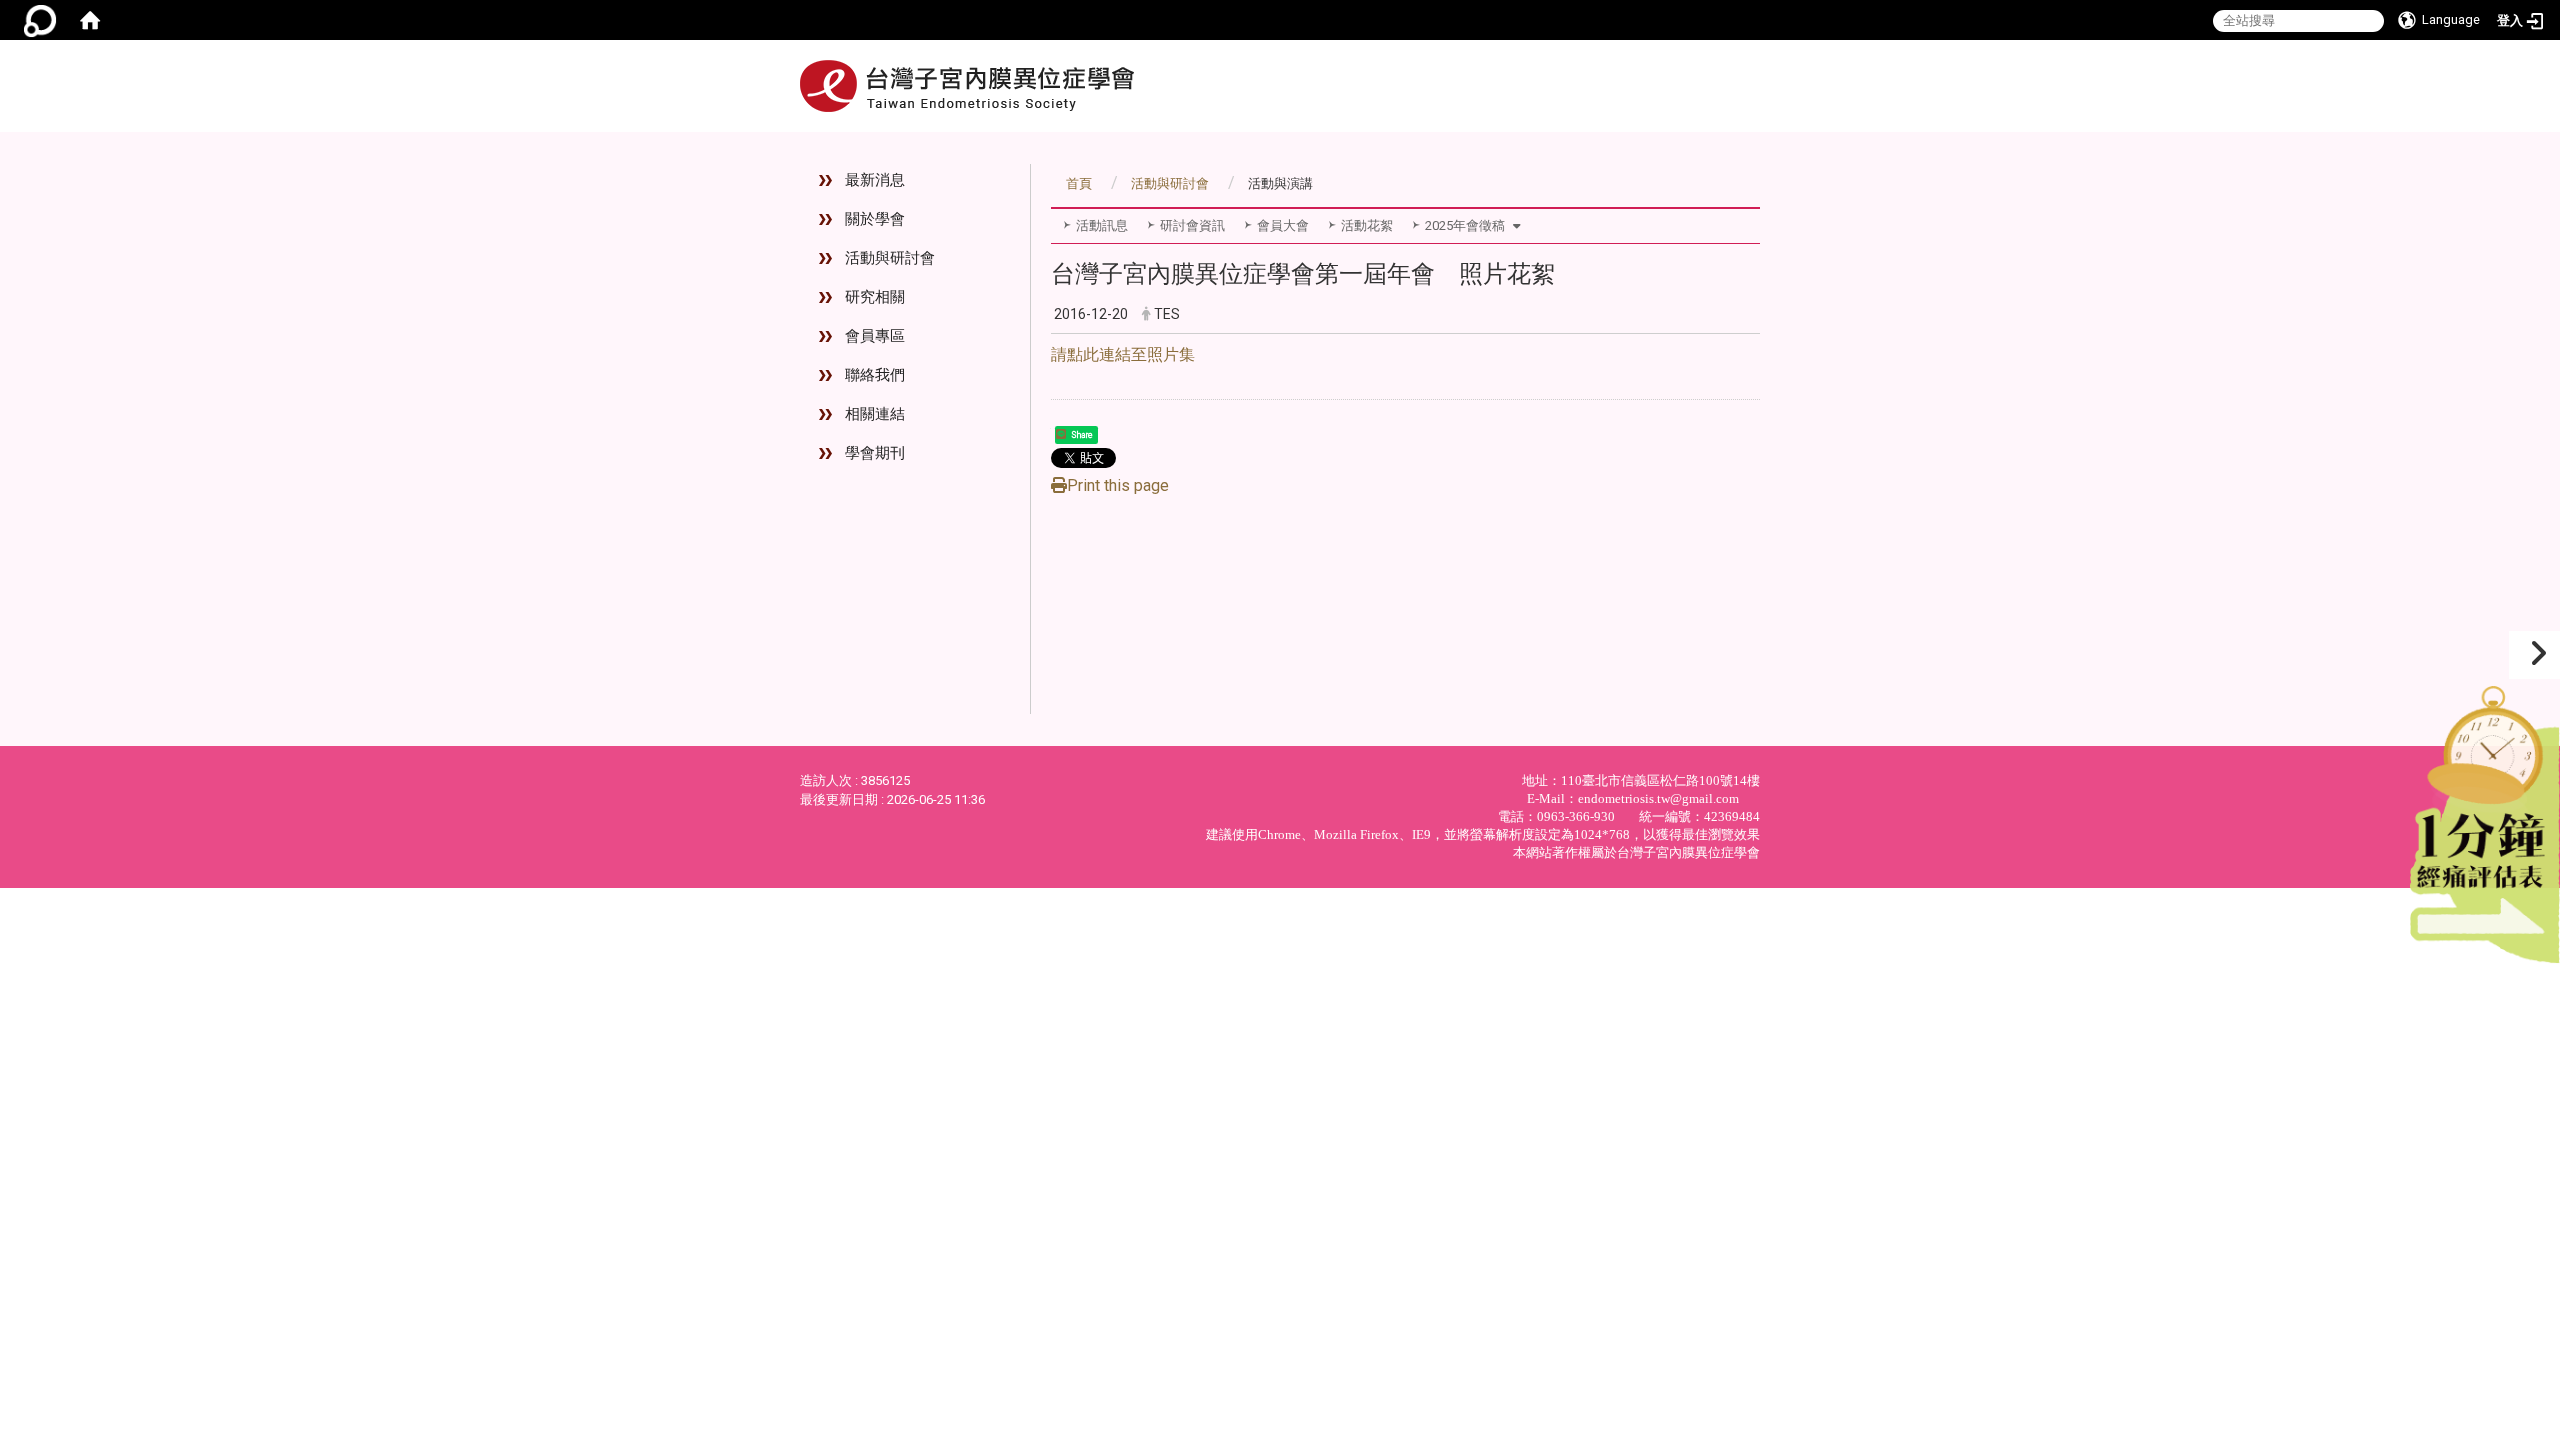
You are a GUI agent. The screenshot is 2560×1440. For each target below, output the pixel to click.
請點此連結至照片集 (1123, 354)
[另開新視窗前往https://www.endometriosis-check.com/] (2485, 819)
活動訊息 (1102, 225)
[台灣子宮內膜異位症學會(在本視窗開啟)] (967, 86)
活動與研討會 (890, 258)
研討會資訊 (1192, 225)
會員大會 (1283, 225)
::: (1743, 140)
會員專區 (875, 336)
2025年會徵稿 (1465, 225)
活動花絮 (1367, 225)
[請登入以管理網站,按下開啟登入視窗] (40, 20)
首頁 (1079, 183)
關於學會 (875, 219)
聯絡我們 (875, 375)
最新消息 (875, 180)
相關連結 (875, 414)
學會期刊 (875, 453)
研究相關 (875, 297)
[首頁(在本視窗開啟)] (90, 20)
